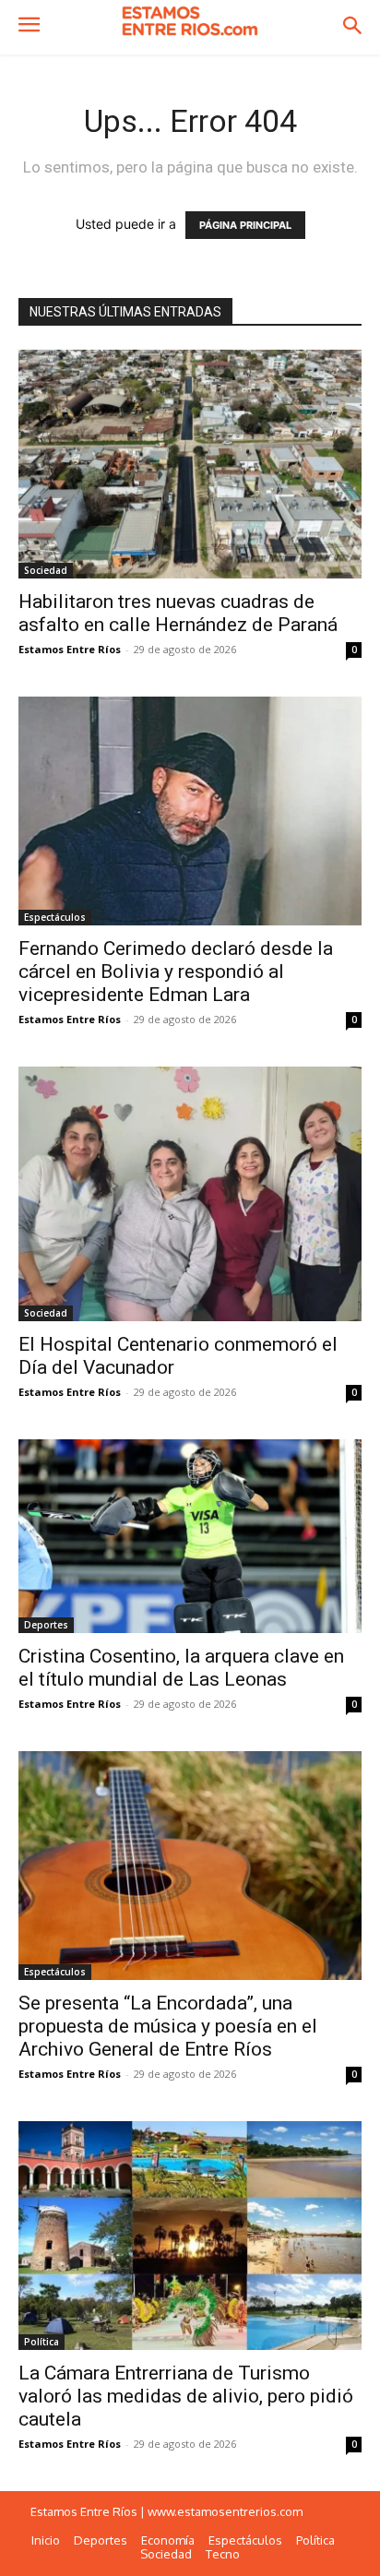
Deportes (46, 1625)
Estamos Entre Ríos (70, 649)
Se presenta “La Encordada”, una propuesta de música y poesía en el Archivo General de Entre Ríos (168, 2026)
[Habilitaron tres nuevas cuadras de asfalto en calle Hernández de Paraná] (190, 464)
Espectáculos (55, 917)
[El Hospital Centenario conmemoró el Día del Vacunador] (190, 1194)
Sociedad (46, 570)
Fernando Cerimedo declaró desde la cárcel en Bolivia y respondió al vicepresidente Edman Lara (176, 972)
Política (42, 2342)
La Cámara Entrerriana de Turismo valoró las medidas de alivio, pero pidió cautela (186, 2396)
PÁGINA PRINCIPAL (245, 225)
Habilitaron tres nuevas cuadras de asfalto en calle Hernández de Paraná (178, 613)
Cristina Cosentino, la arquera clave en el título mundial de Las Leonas (181, 1668)
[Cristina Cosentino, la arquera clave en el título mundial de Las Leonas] (190, 1536)
